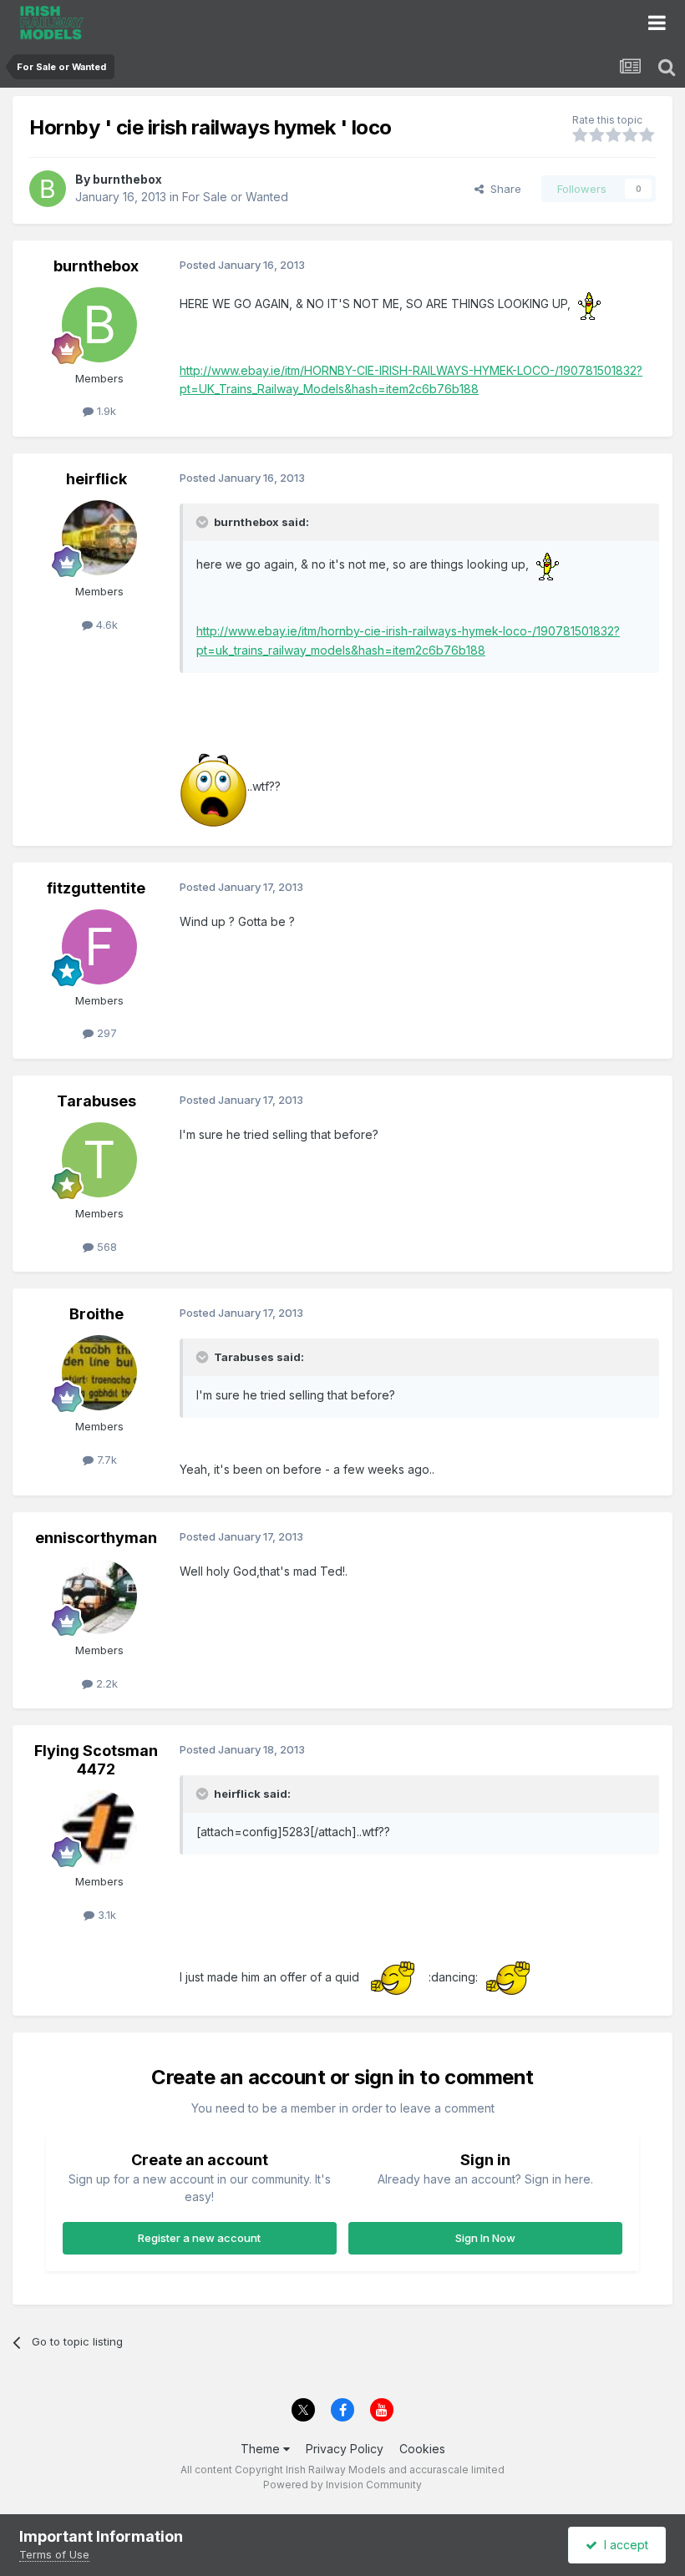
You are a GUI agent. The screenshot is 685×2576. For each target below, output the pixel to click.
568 (105, 1247)
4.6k (105, 625)
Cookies (422, 2449)
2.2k (105, 1683)
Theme (262, 2449)
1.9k (105, 411)
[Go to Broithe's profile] (99, 1373)
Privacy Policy (345, 2449)
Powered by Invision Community (342, 2485)
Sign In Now (485, 2238)
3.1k (105, 1915)
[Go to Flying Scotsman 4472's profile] (99, 1828)
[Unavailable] (213, 786)
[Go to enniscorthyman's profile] (99, 1597)
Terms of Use (54, 2554)
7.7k (105, 1460)
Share (502, 189)
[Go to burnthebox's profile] (48, 189)
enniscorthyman (96, 1538)
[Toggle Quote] (204, 522)
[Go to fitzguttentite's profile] (99, 947)
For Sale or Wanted (235, 197)
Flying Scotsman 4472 (96, 1760)
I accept (623, 2545)
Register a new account (199, 2238)
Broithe (96, 1314)
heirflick (96, 479)
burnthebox (127, 179)
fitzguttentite (96, 888)
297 (105, 1033)
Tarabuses (96, 1101)
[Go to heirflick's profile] (99, 538)
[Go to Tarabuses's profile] (99, 1160)
